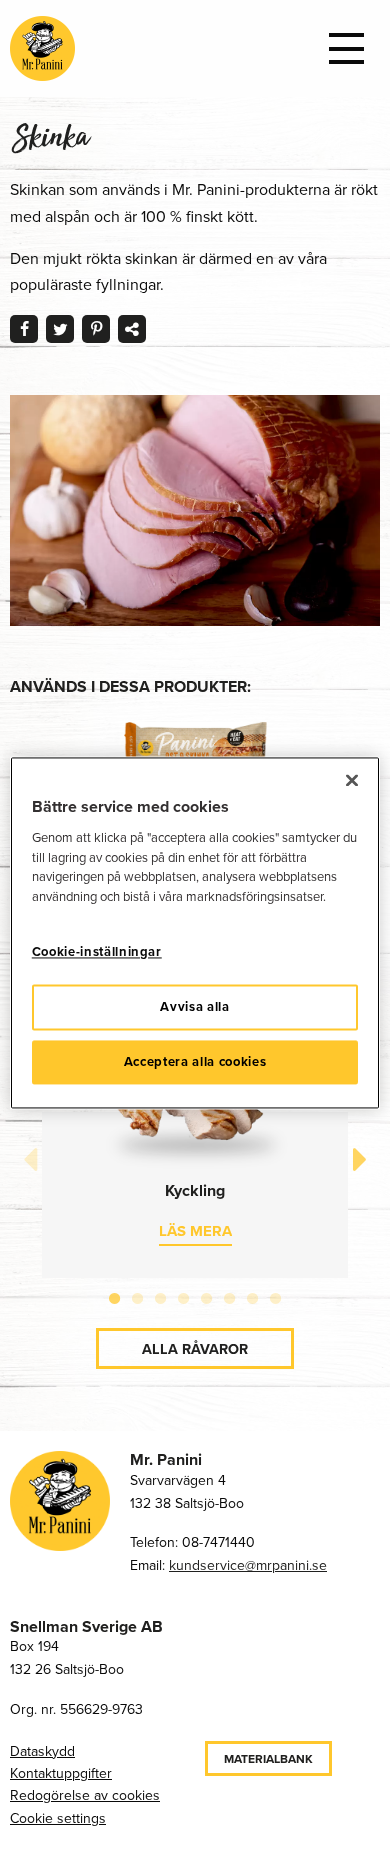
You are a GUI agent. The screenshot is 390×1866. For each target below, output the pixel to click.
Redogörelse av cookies (85, 1795)
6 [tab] (229, 1295)
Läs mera (195, 1231)
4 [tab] (183, 1295)
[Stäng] (352, 780)
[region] (195, 932)
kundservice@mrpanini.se (248, 1565)
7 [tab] (252, 1295)
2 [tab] (137, 1295)
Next (360, 1160)
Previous (30, 1160)
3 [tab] (160, 1295)
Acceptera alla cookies (195, 1061)
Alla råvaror (195, 1349)
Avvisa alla (194, 1006)
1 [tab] (114, 1295)
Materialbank (268, 1759)
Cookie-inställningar (97, 952)
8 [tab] (275, 1295)
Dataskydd (42, 1751)
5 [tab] (206, 1295)
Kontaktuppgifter (61, 1773)
